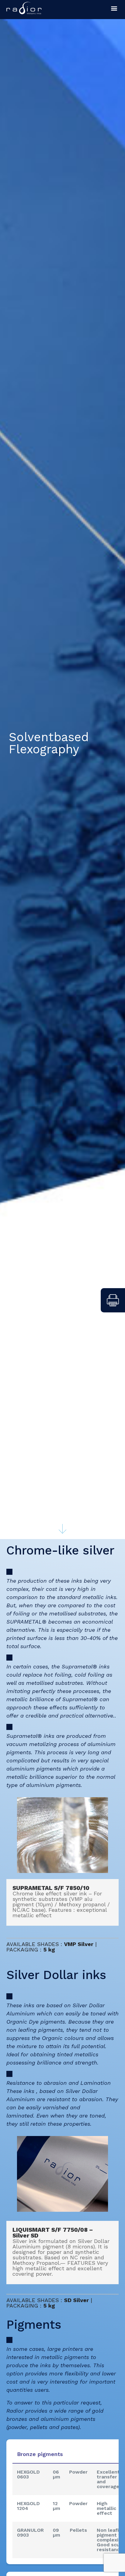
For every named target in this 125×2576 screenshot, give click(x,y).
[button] (114, 8)
